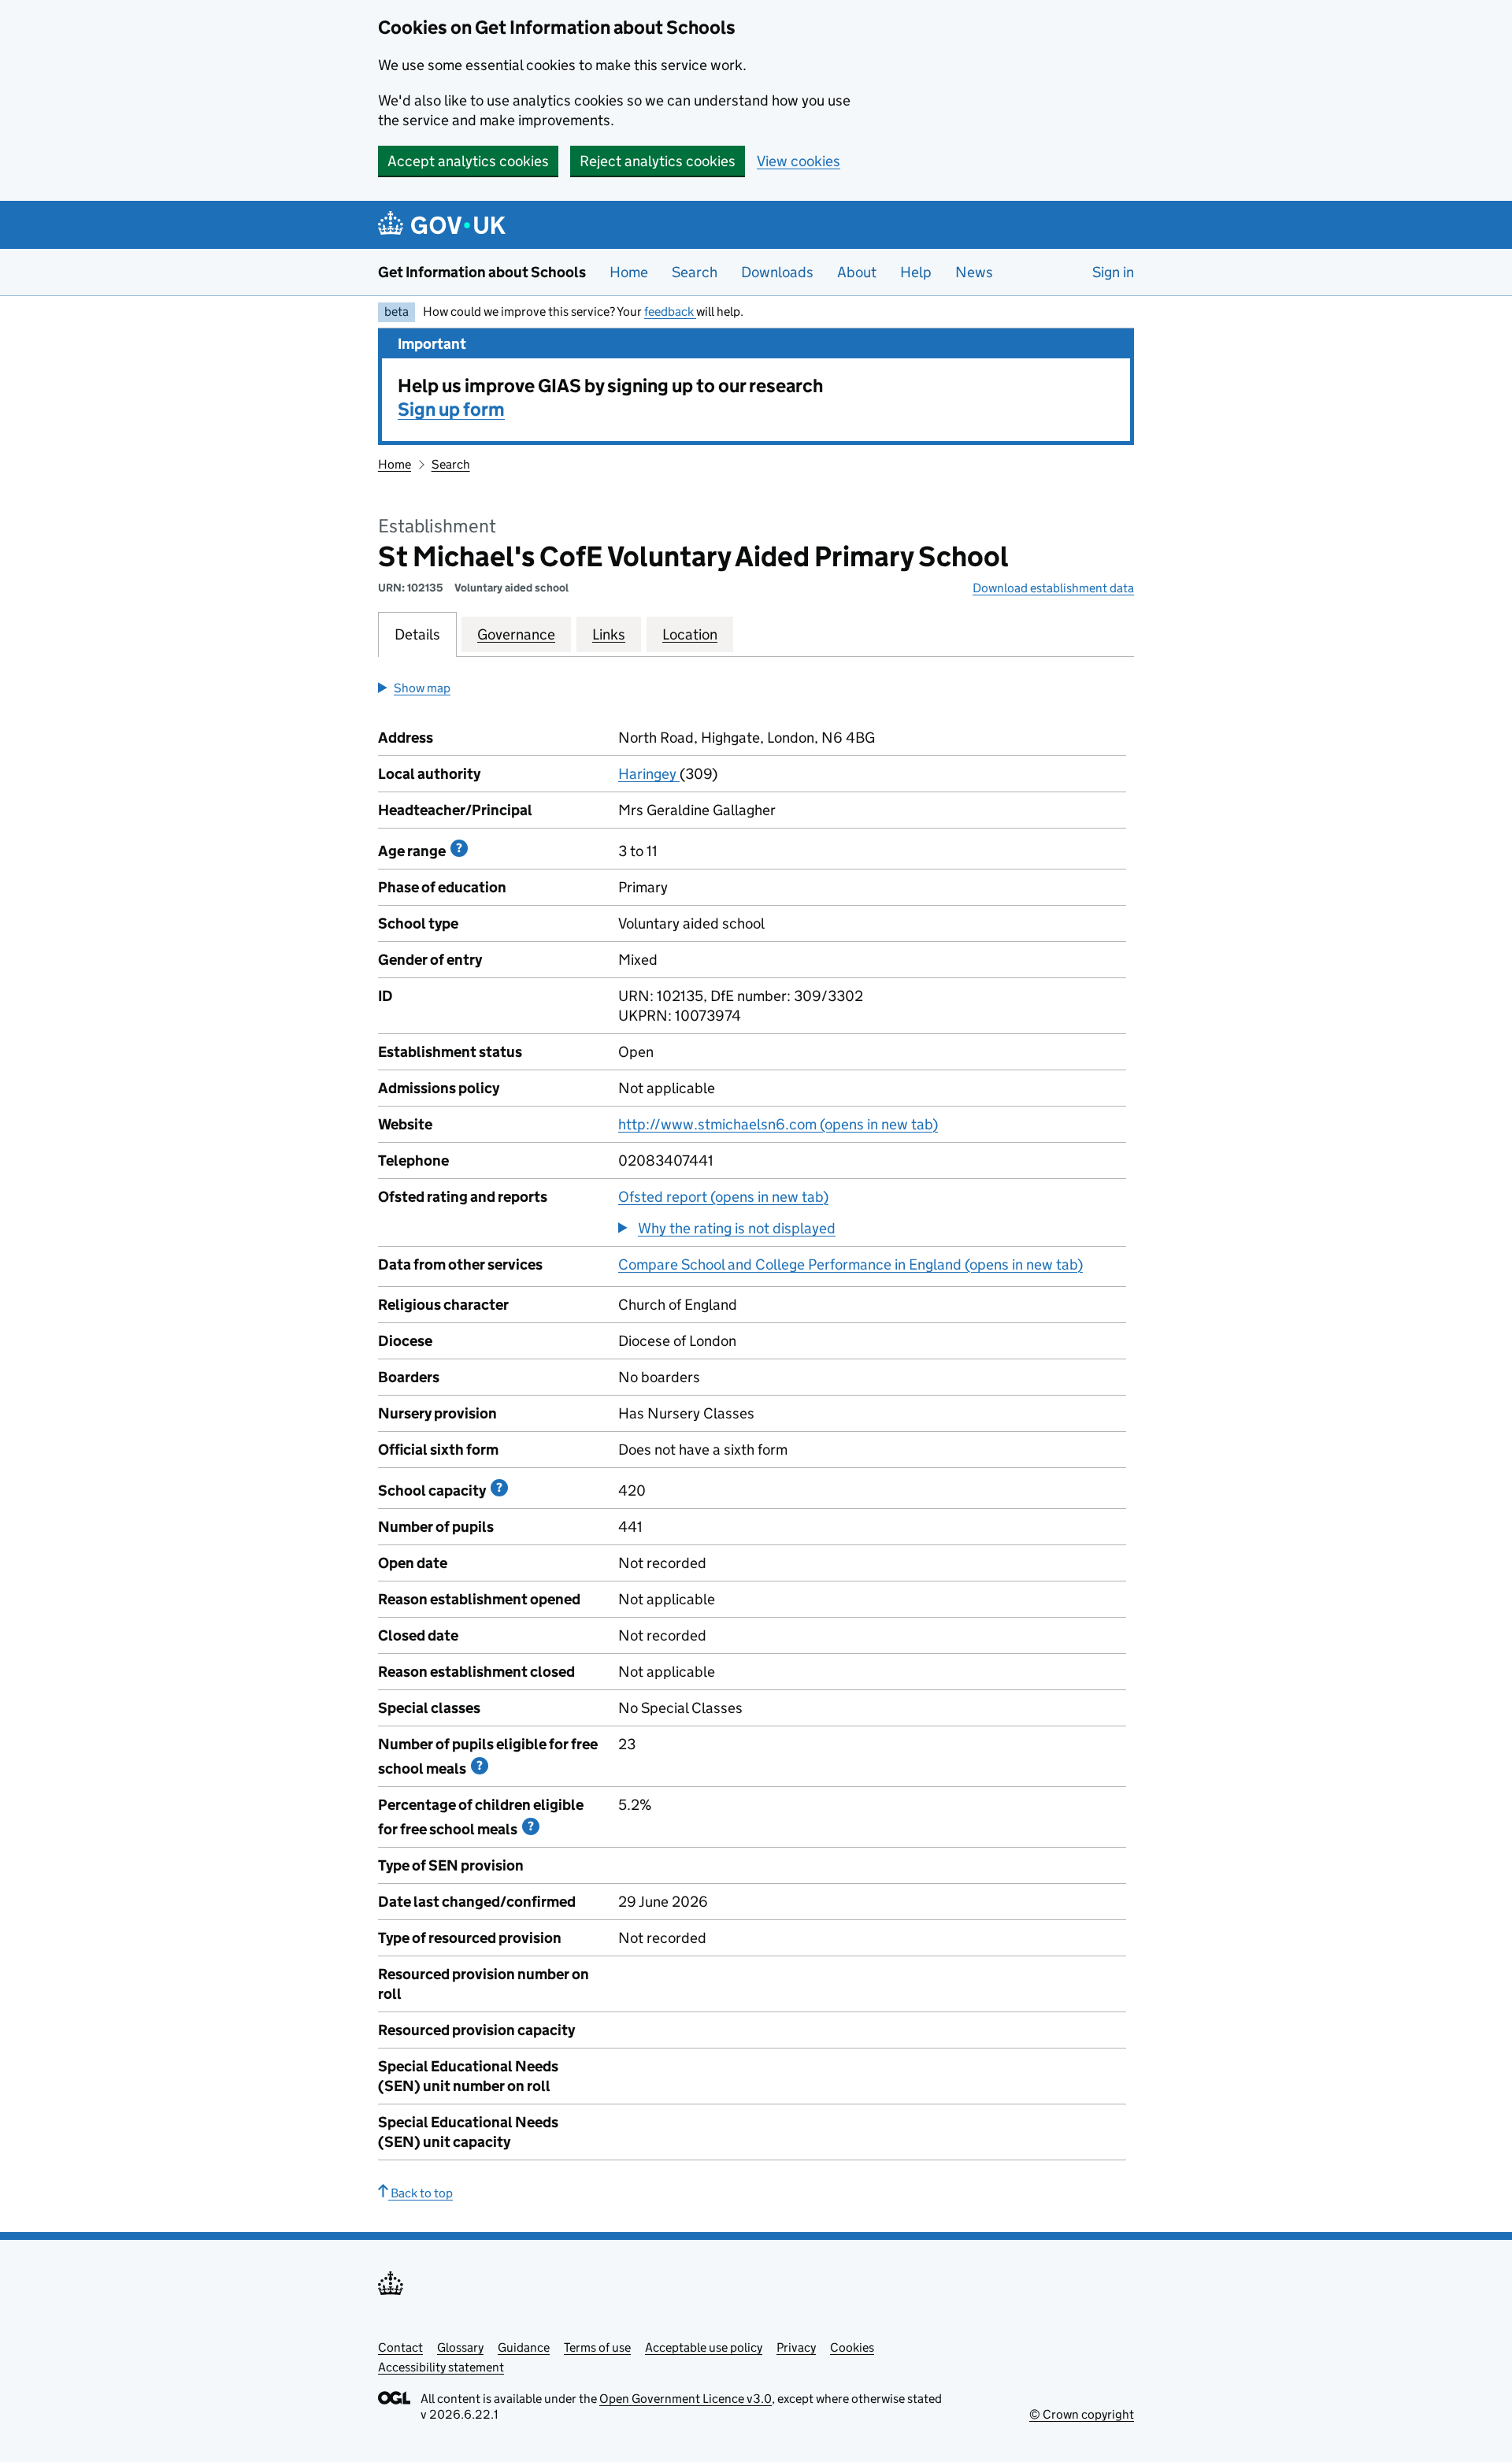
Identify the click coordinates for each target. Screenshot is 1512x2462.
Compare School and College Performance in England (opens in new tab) (850, 1264)
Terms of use (597, 2347)
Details (417, 634)
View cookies (799, 161)
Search (695, 272)
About (857, 272)
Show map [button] (422, 688)
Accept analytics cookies (468, 161)
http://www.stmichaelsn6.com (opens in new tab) (778, 1124)
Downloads (777, 272)
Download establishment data (1053, 588)
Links (609, 634)
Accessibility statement (441, 2367)
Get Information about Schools (482, 272)
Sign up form (451, 409)
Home (629, 272)
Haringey (649, 774)
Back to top (421, 2193)
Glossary (460, 2347)
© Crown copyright (1082, 2414)
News (974, 272)
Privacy (796, 2347)
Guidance (524, 2347)
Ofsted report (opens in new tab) (723, 1197)
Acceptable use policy (704, 2347)
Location (690, 634)
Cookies (852, 2347)
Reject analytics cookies (658, 161)
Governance (516, 634)
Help (916, 272)
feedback (670, 311)
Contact (400, 2347)
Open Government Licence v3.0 (686, 2399)
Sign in (1113, 272)
